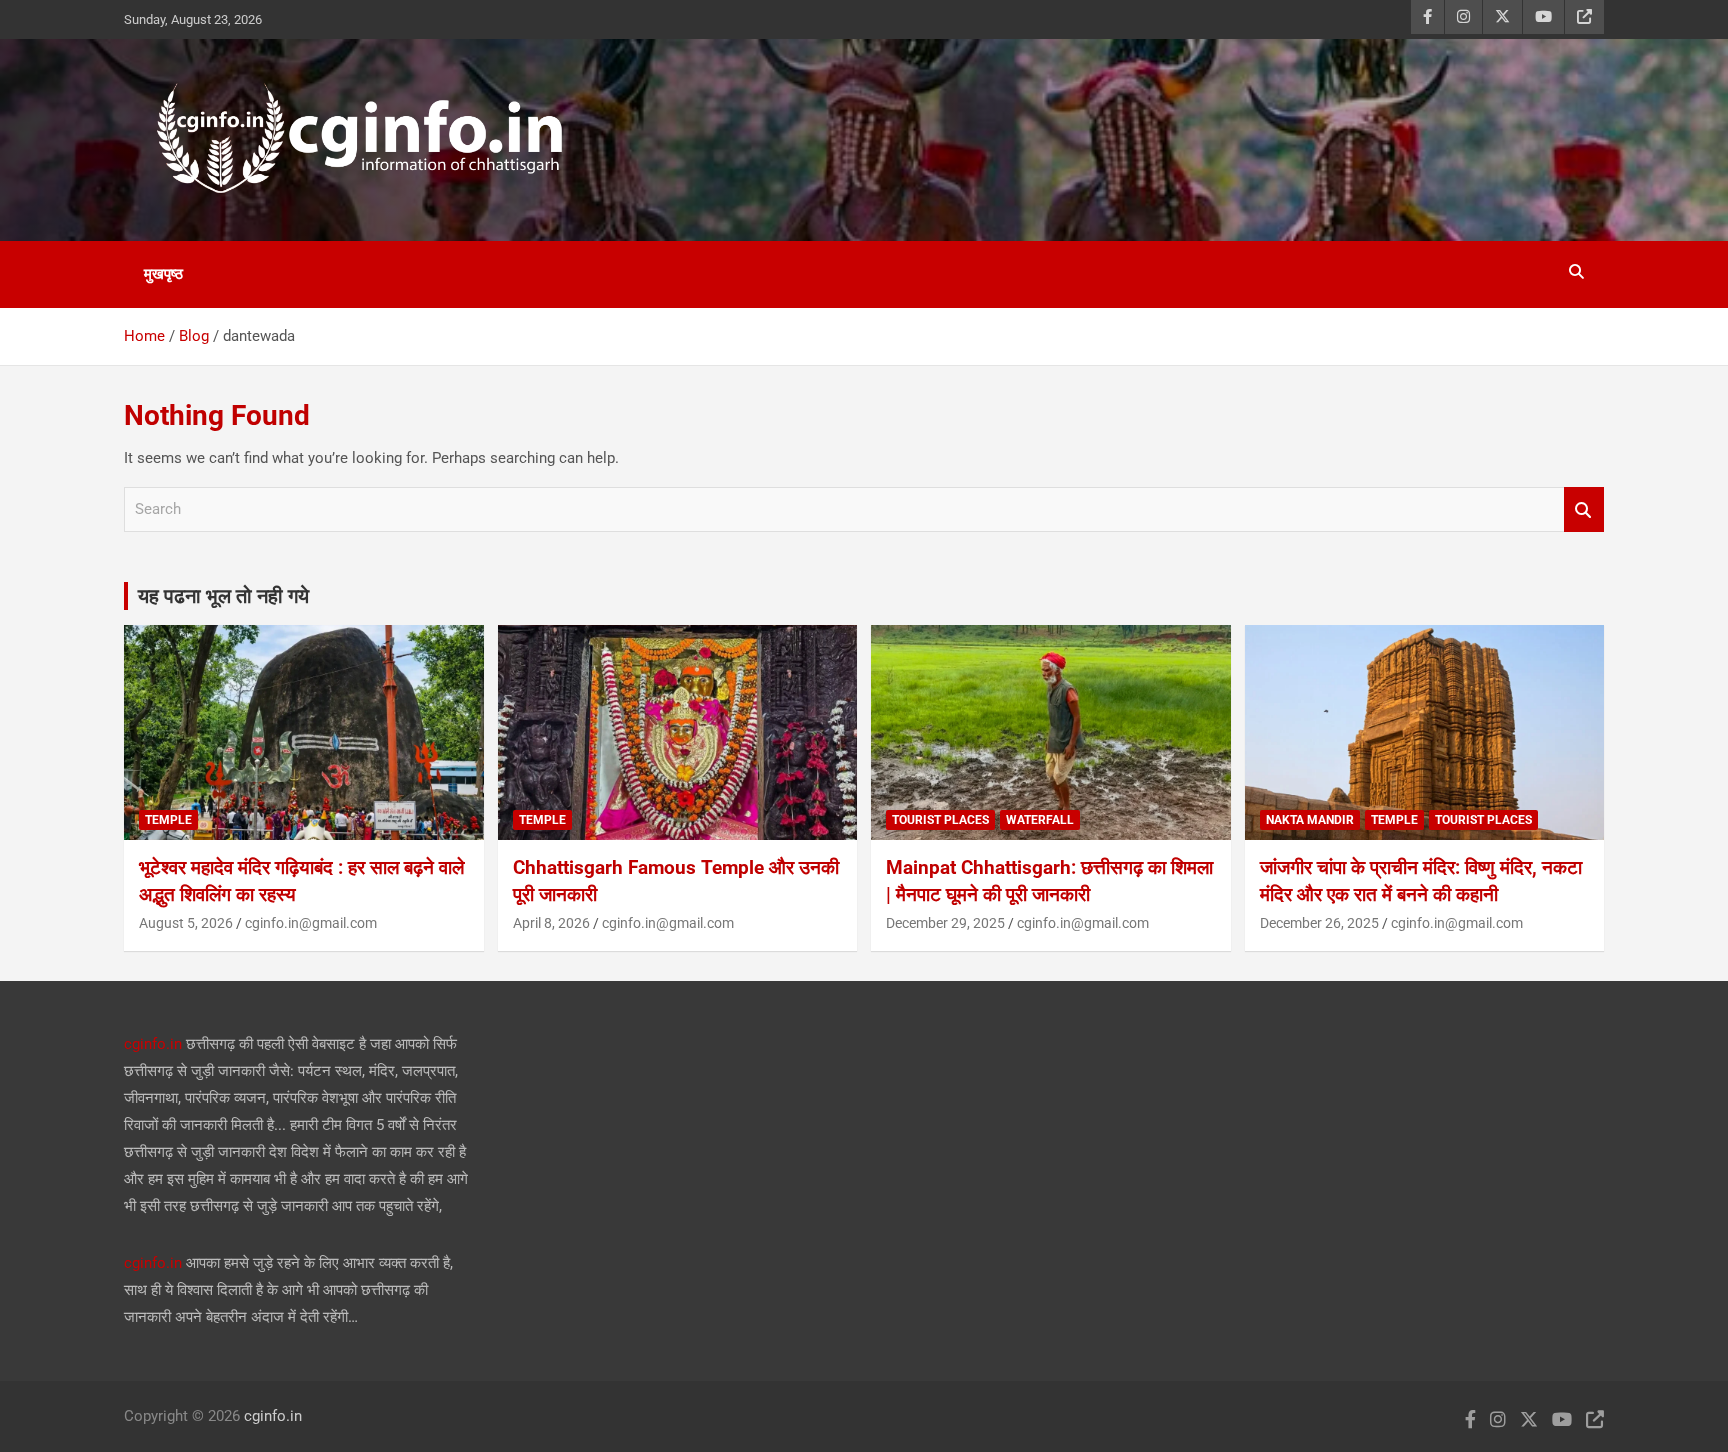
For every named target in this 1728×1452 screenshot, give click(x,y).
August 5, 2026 (186, 923)
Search (1584, 509)
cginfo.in (153, 1044)
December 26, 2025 (1319, 923)
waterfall (1040, 820)
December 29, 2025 (945, 923)
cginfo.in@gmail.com (311, 923)
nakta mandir (1310, 820)
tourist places (940, 820)
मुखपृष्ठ (163, 274)
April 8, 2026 (551, 923)
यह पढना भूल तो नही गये (223, 596)
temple (168, 820)
